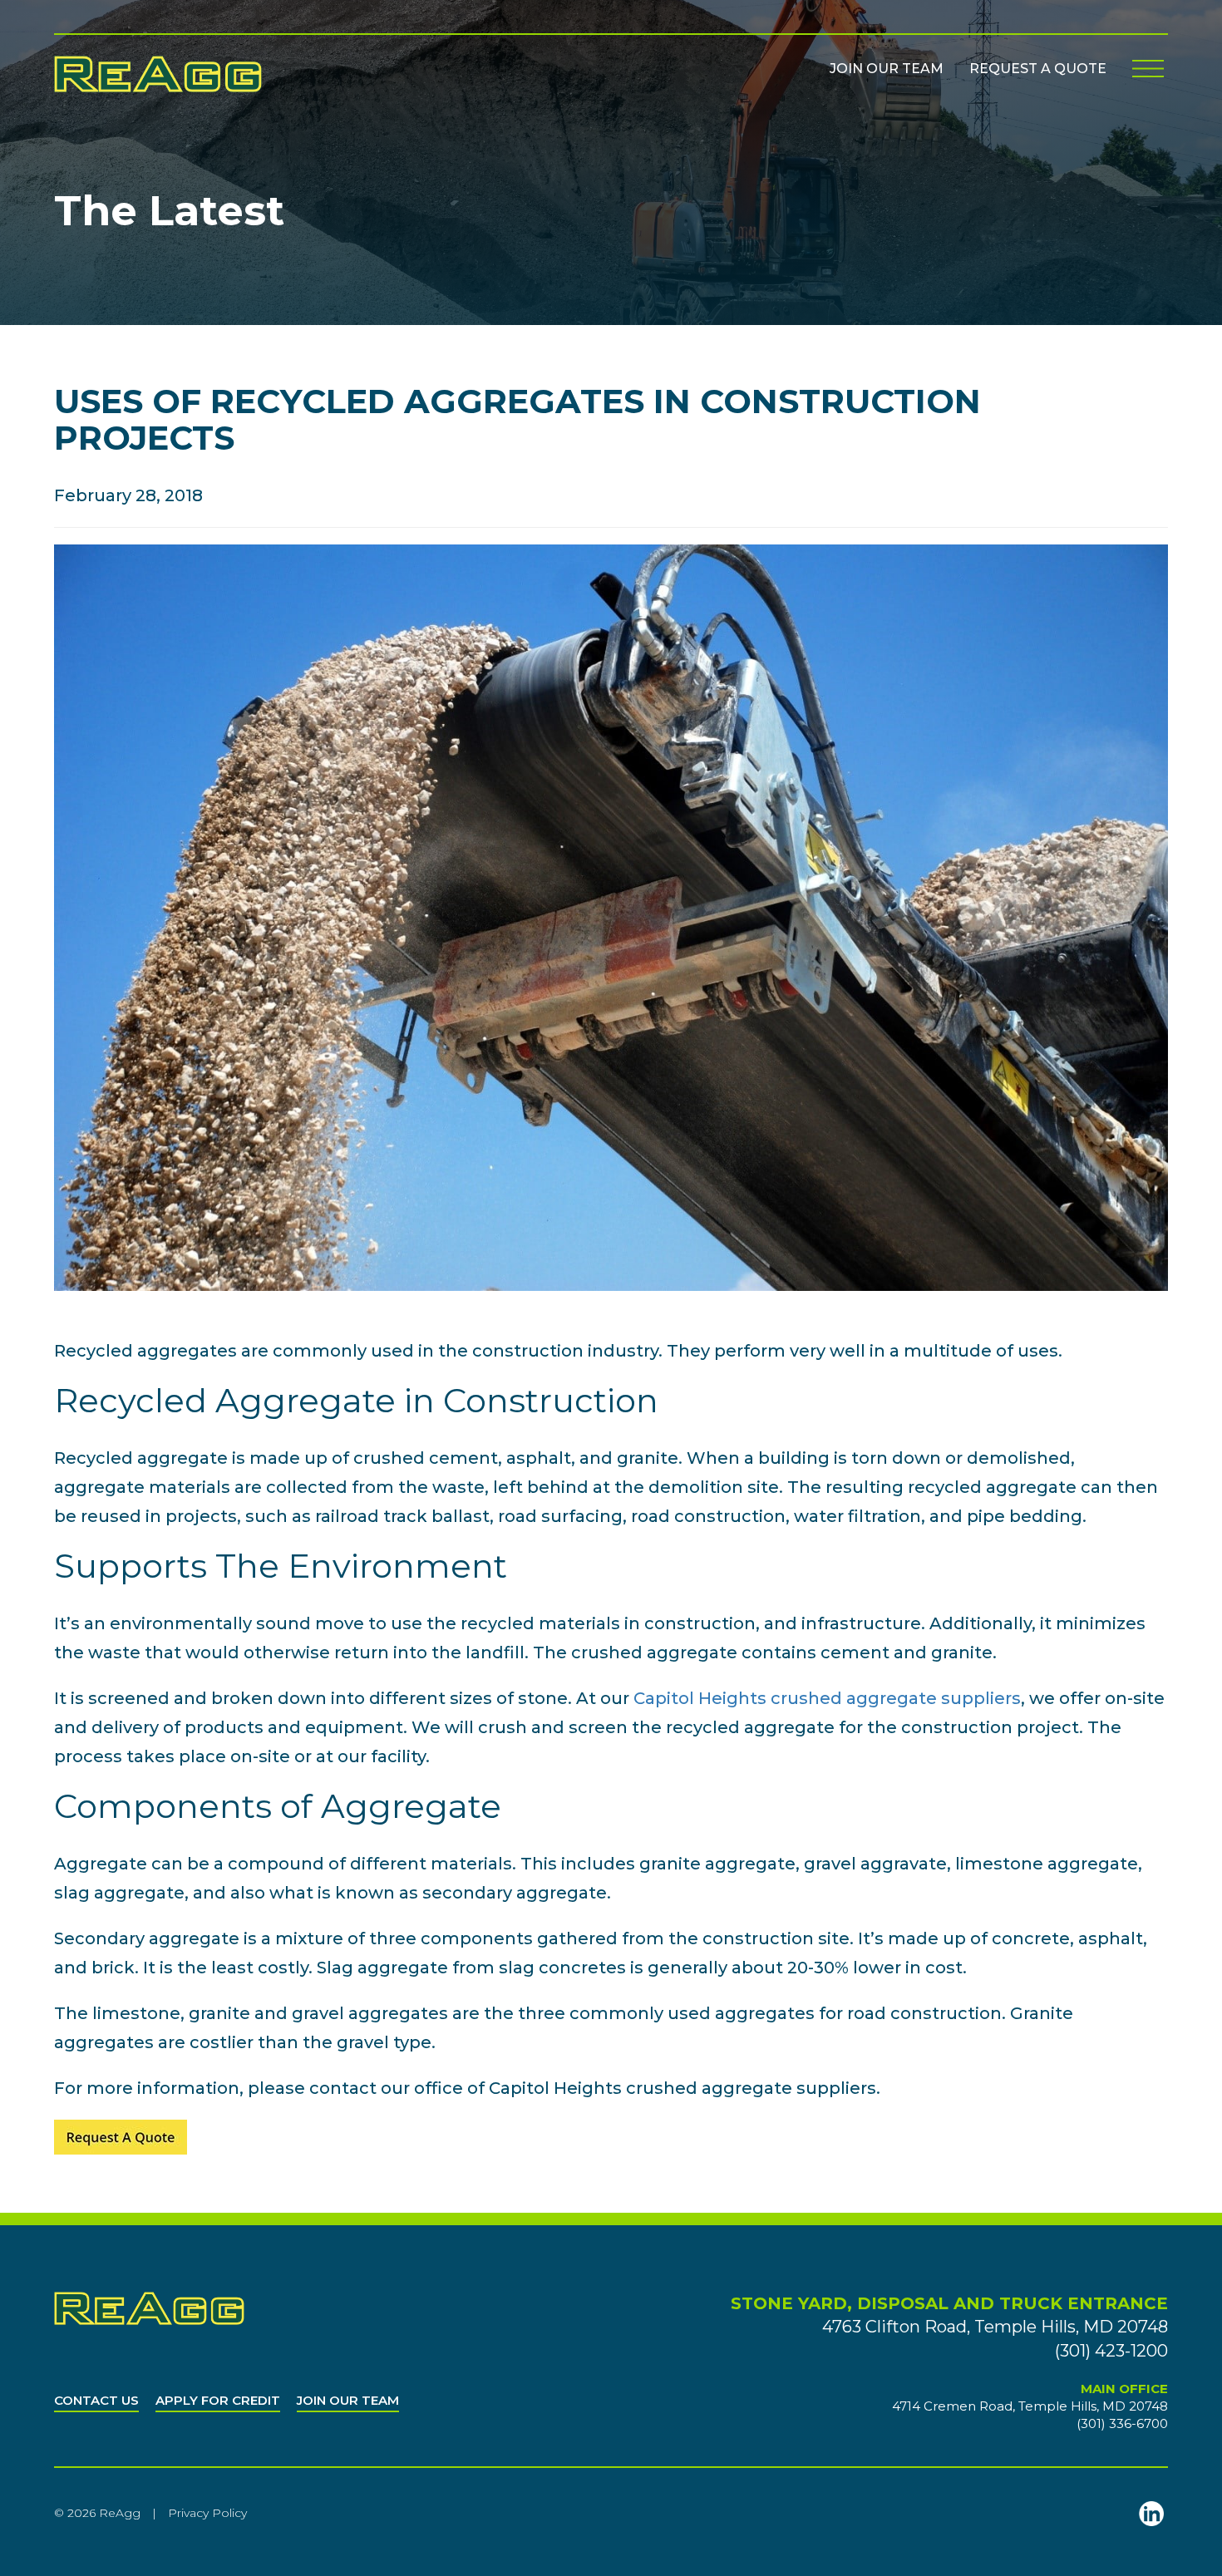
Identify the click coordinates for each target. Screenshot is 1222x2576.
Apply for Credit (218, 2400)
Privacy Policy (207, 2513)
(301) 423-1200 (1111, 2351)
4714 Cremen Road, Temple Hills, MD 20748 (1030, 2406)
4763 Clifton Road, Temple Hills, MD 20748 (995, 2327)
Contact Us (96, 2400)
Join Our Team (348, 2400)
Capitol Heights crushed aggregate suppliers (827, 1698)
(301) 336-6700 (1122, 2423)
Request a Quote (1038, 69)
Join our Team (887, 69)
